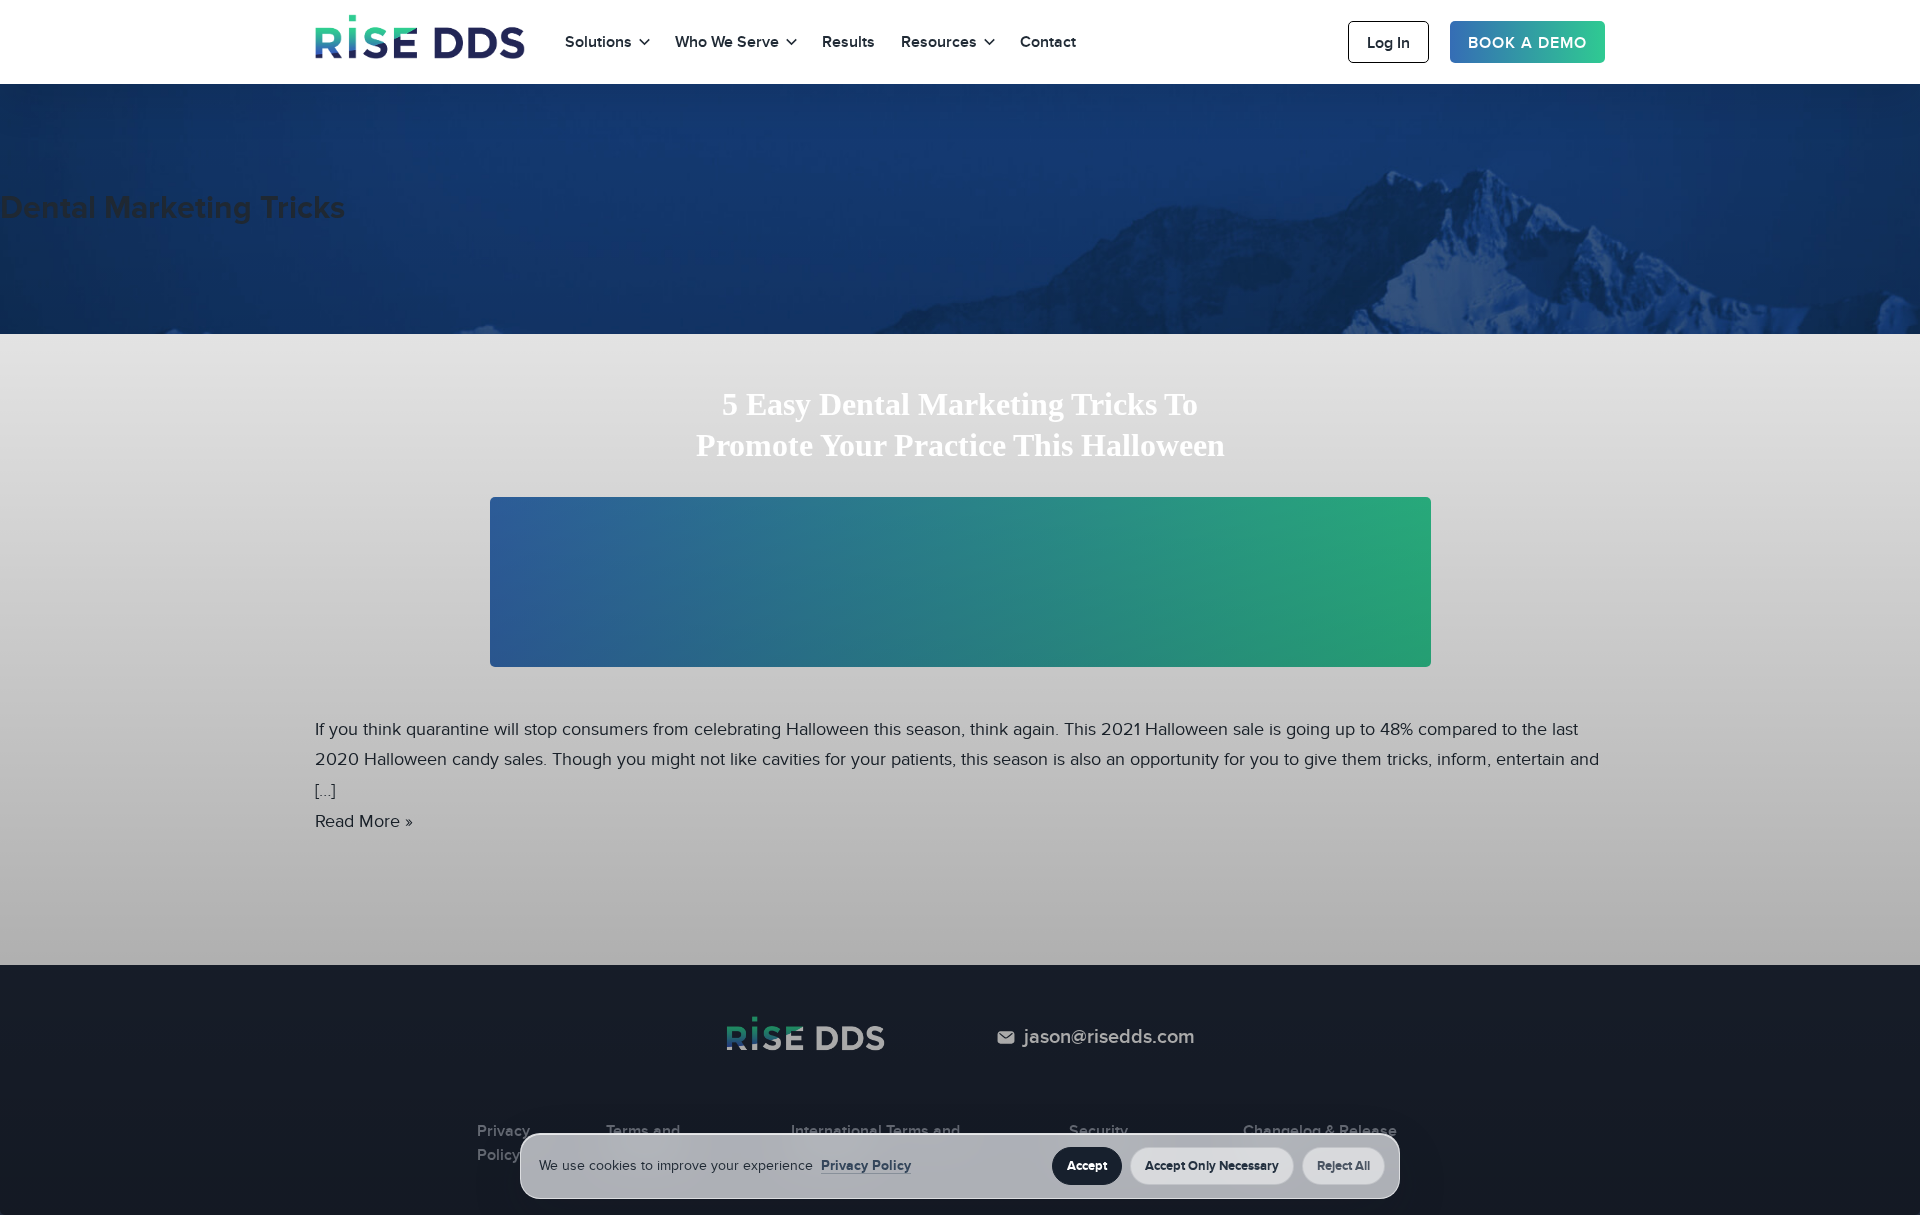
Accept (1087, 1166)
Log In (1388, 43)
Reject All (1343, 1166)
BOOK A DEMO (1527, 43)
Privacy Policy (866, 1165)
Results (848, 42)
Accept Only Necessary (1212, 1166)
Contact (1048, 42)
